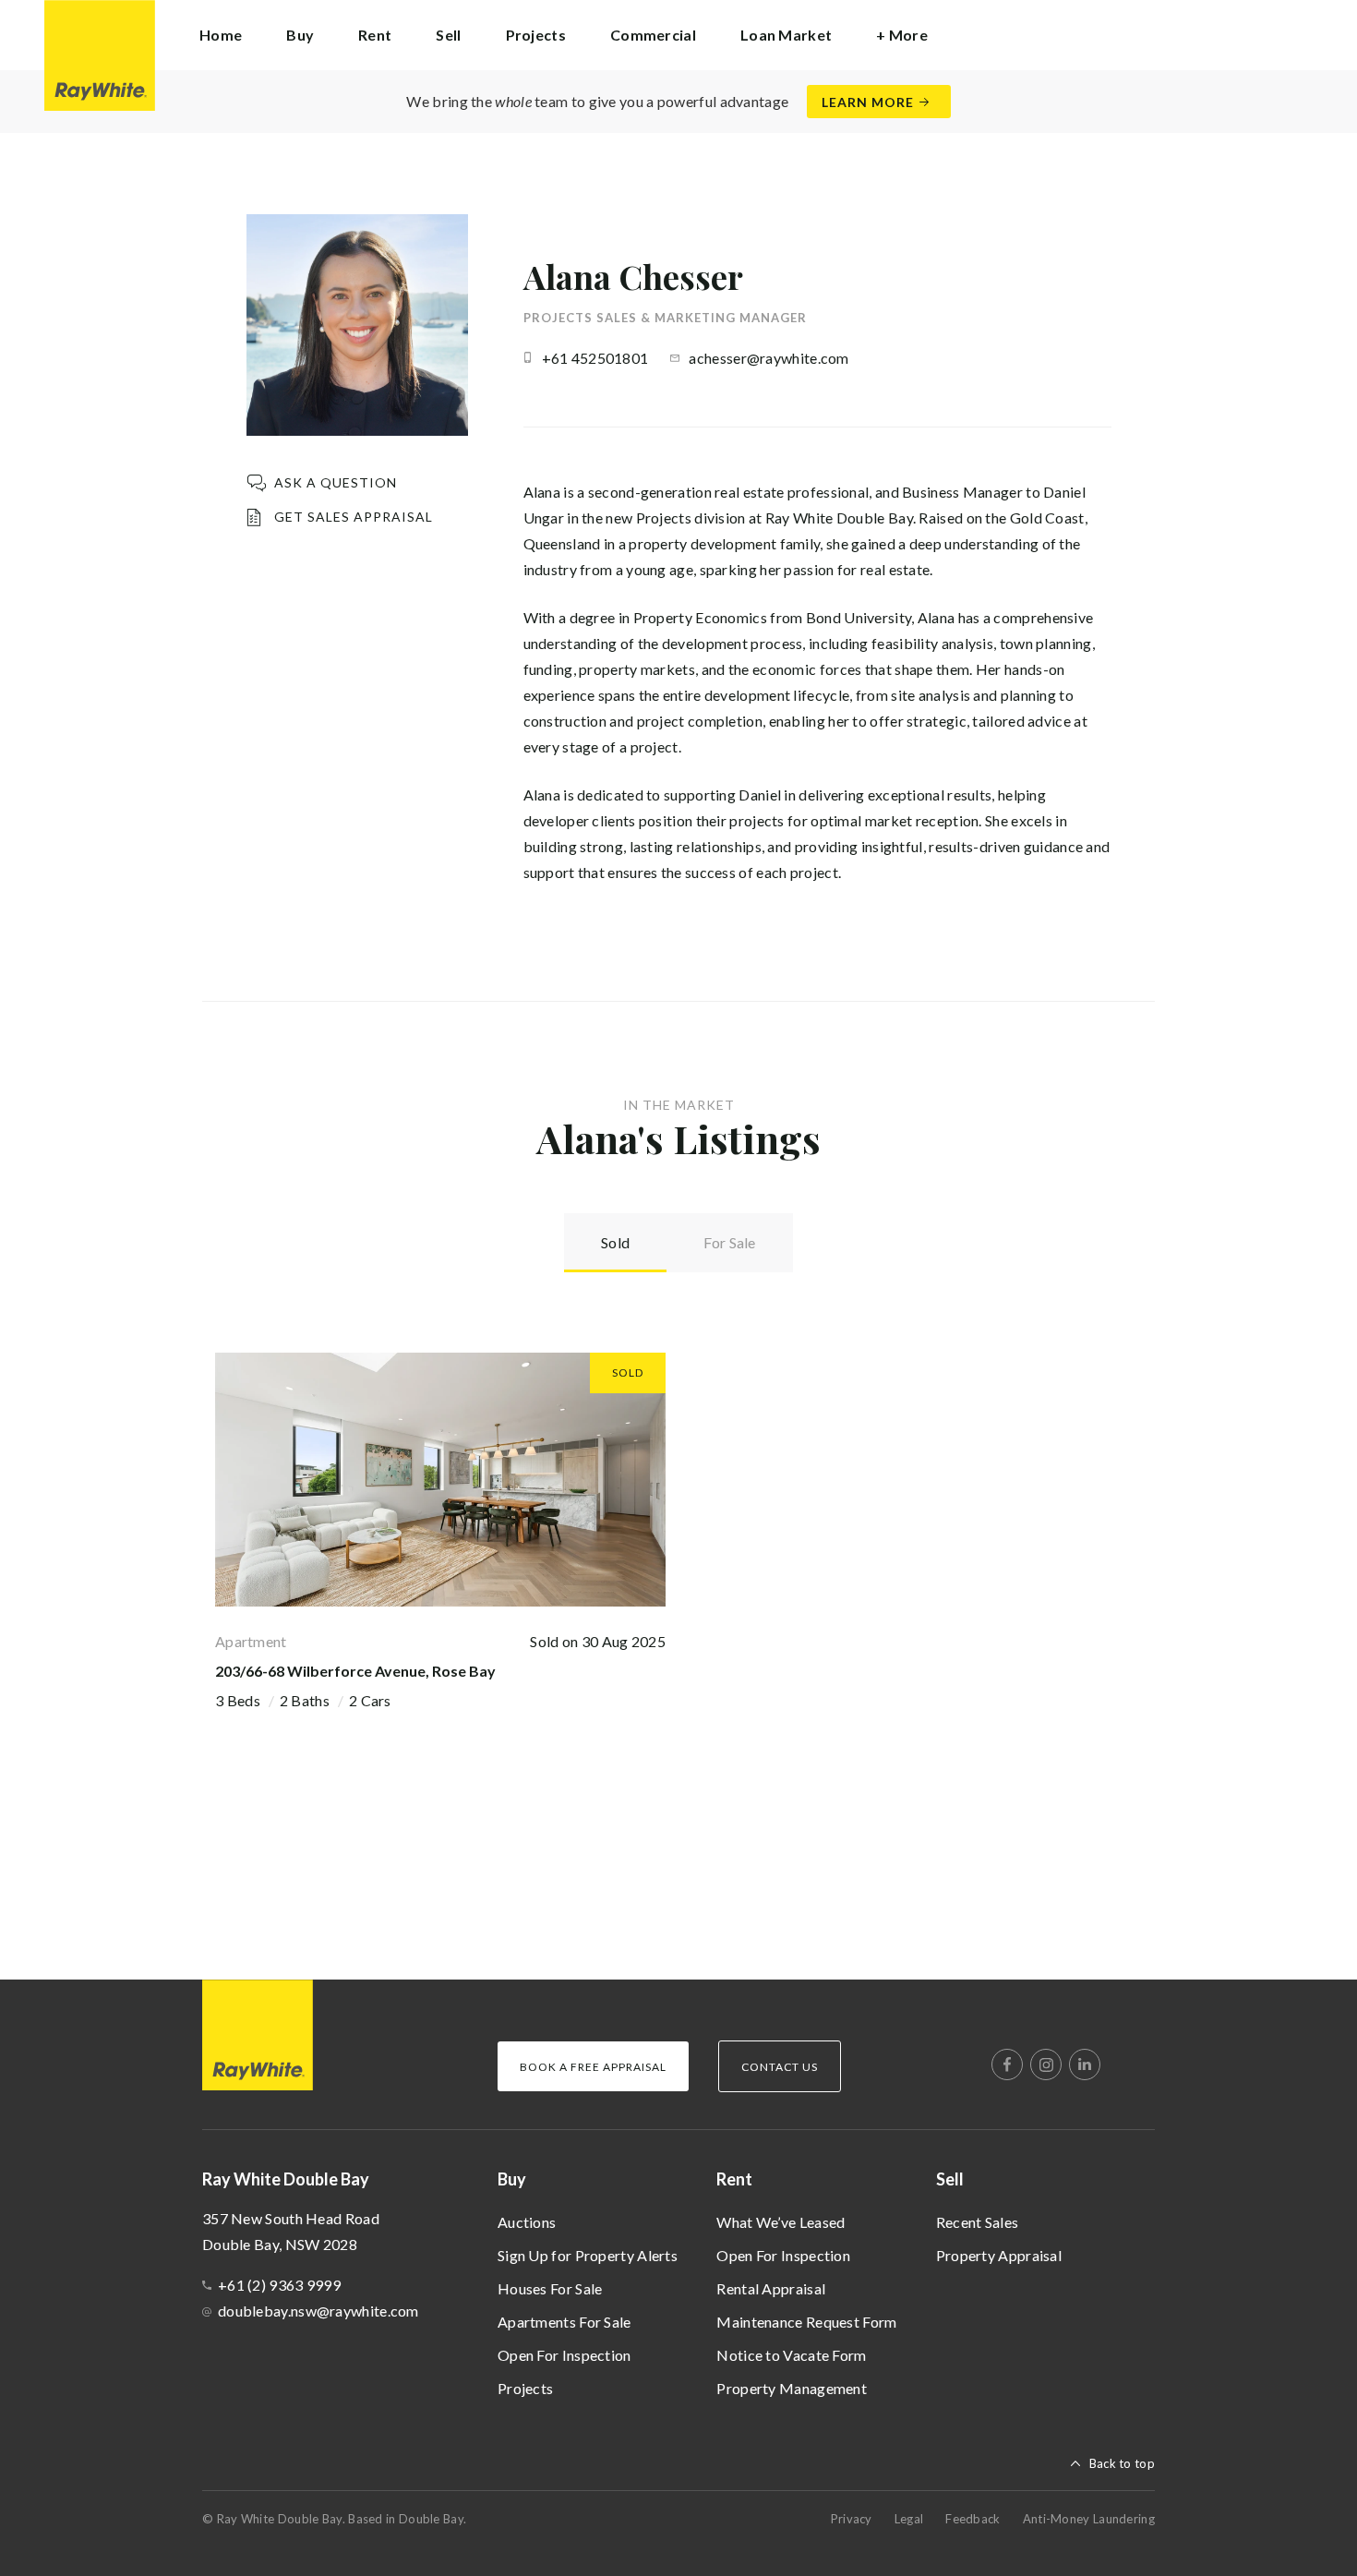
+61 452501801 (595, 358)
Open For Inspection (564, 2355)
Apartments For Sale (564, 2322)
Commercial (653, 35)
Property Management (792, 2388)
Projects (536, 35)
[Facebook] (1007, 2064)
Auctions (527, 2222)
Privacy (852, 2519)
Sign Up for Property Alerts (588, 2255)
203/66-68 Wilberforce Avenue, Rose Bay (355, 1671)
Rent (734, 2179)
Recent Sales (978, 2222)
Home (221, 35)
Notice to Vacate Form (791, 2355)
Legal (909, 2519)
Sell (950, 2179)
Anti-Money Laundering (1089, 2519)
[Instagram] (1046, 2064)
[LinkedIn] (1085, 2064)
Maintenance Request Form (806, 2322)
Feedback (973, 2519)
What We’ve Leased (781, 2222)
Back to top (1122, 2463)
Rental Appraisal (771, 2288)
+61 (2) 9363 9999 (279, 2285)
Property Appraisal (999, 2255)
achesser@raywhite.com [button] (769, 358)
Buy (512, 2179)
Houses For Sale (550, 2288)
